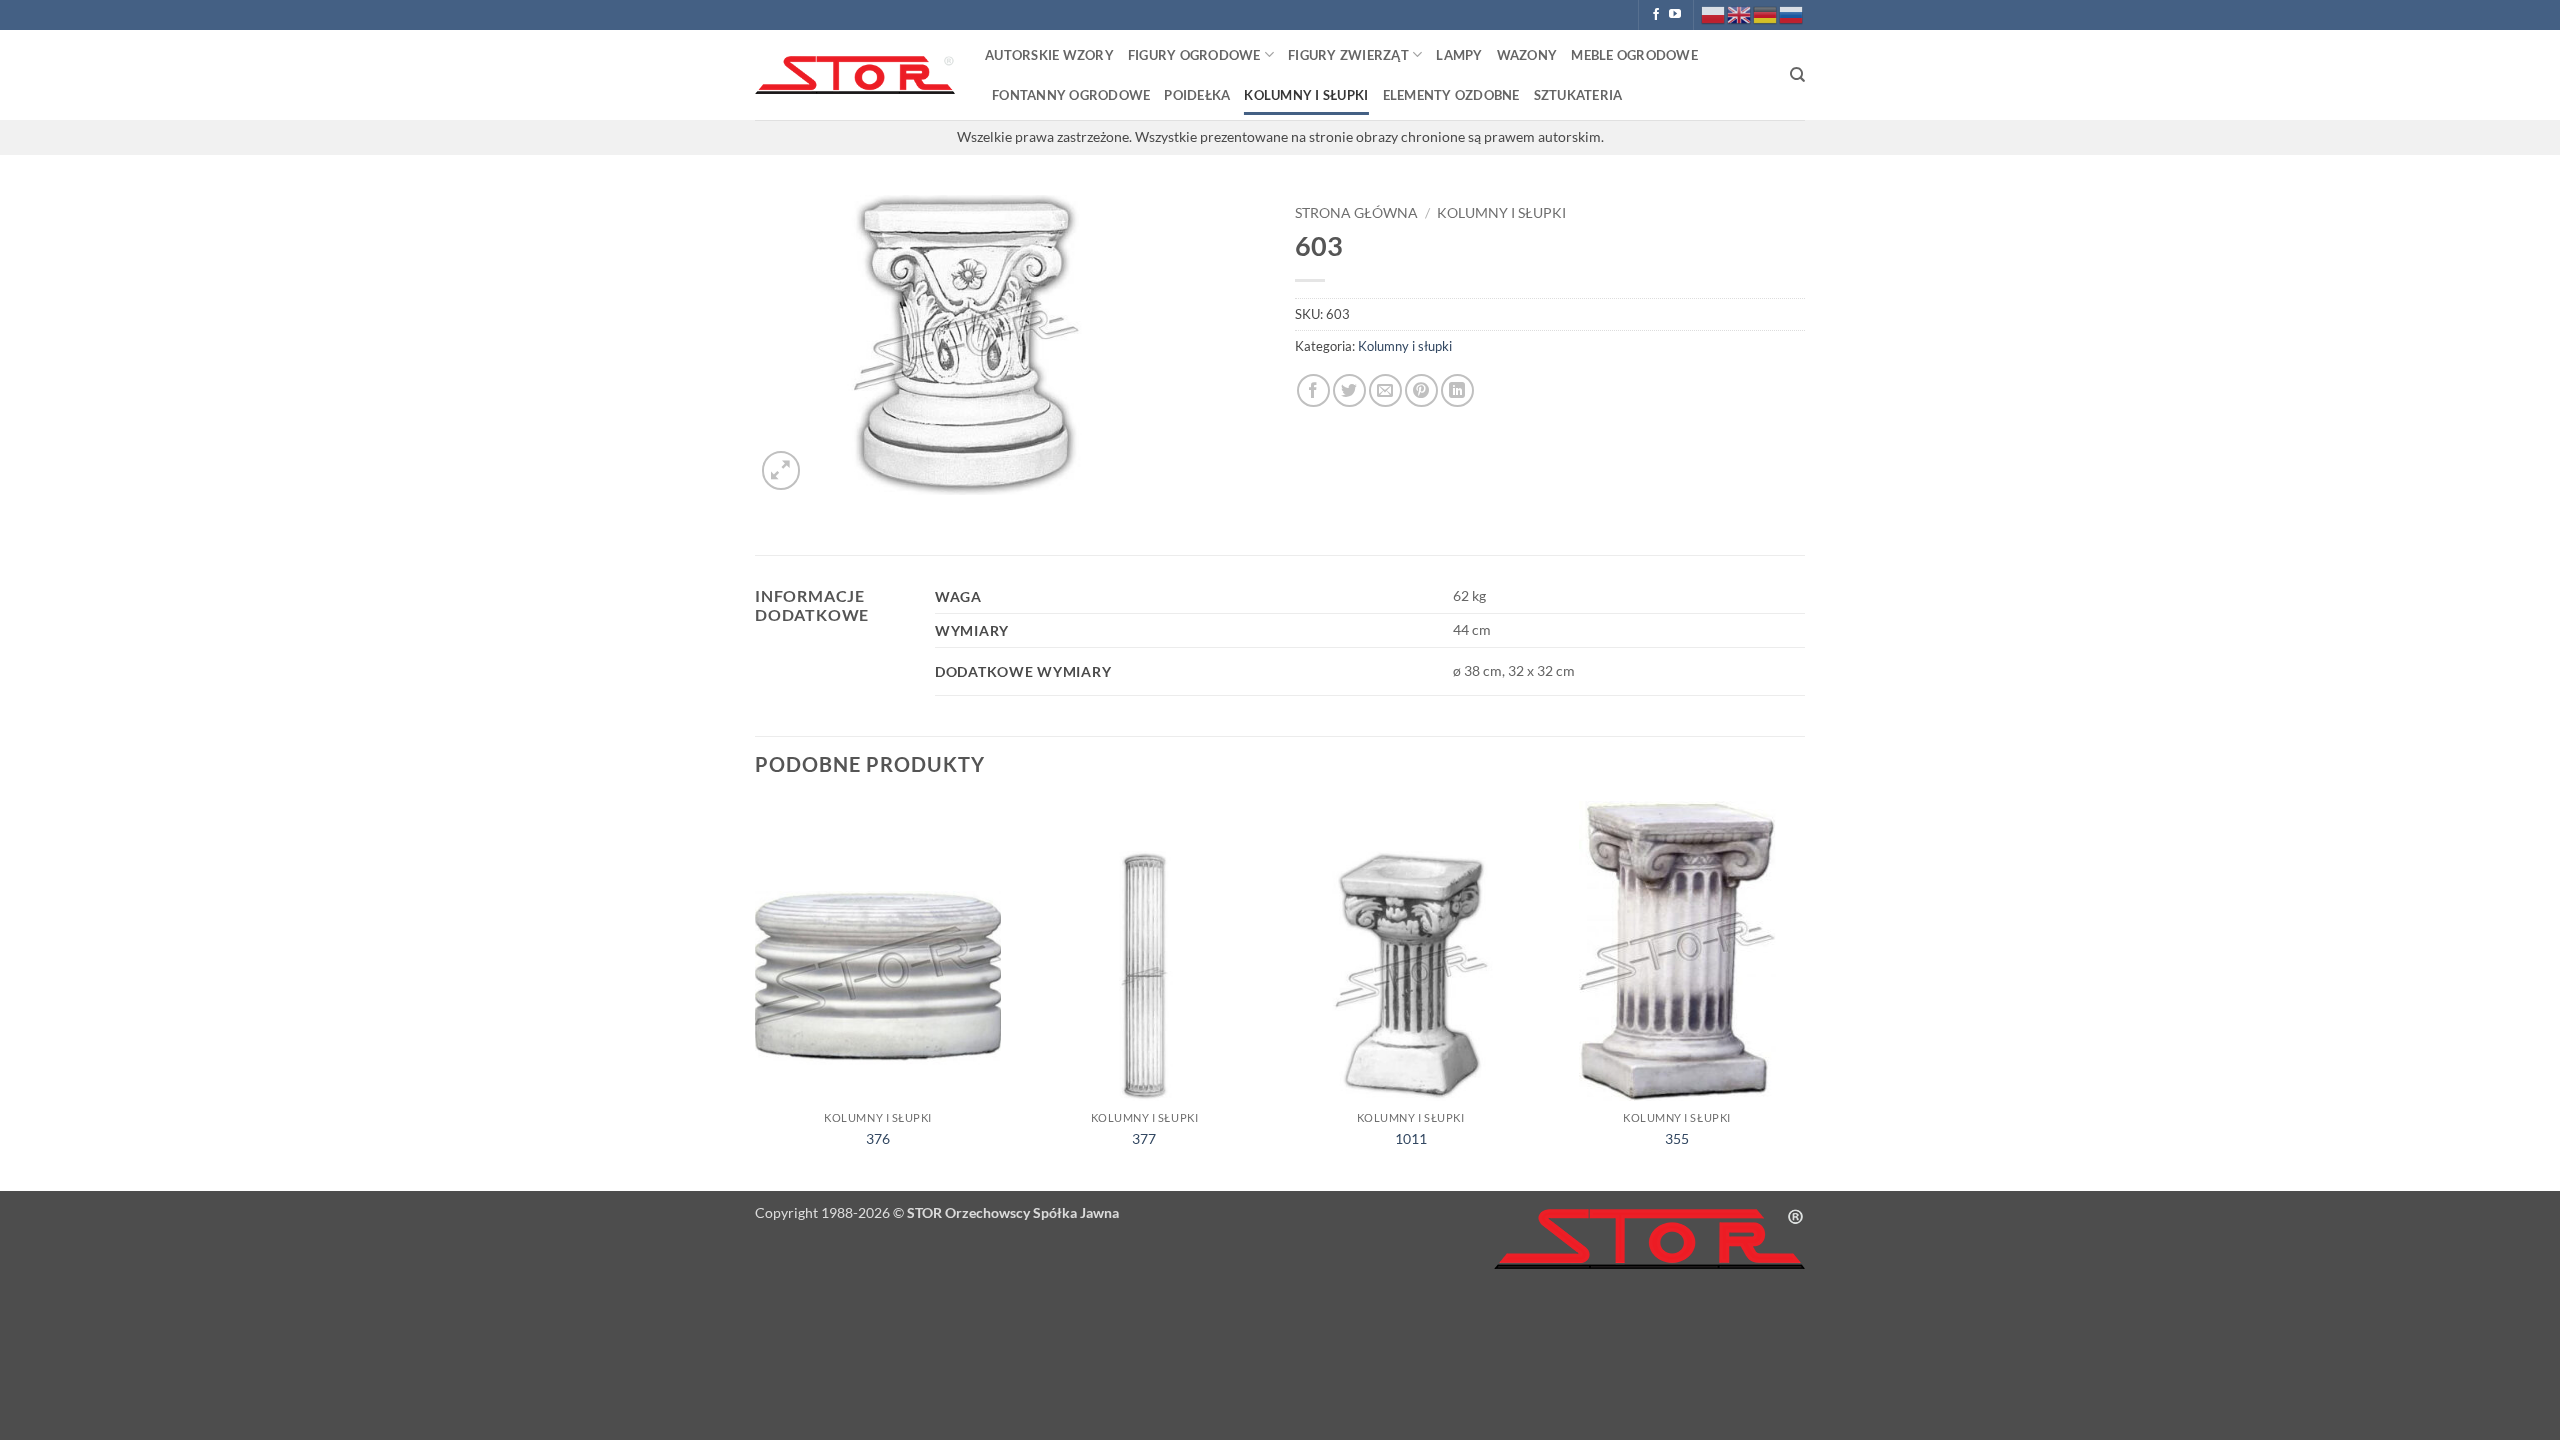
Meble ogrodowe (1634, 55)
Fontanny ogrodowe (1071, 95)
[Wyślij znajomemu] (1385, 390)
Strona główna (1356, 213)
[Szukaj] (1797, 75)
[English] (1740, 13)
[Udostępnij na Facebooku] (1313, 390)
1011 (1411, 1138)
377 (1144, 1138)
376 (878, 1138)
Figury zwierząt (1348, 55)
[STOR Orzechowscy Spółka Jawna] (855, 75)
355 (1677, 1138)
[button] (781, 470)
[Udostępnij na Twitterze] (1349, 390)
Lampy (1459, 55)
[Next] (1799, 994)
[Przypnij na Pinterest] (1421, 390)
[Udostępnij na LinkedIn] (1457, 390)
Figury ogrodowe (1194, 55)
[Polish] (1714, 13)
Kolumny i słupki (1306, 95)
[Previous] (756, 994)
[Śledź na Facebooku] (1656, 15)
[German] (1766, 13)
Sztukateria (1578, 95)
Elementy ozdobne (1451, 95)
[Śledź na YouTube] (1675, 15)
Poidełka (1197, 95)
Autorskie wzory (1049, 55)
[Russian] (1792, 13)
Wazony (1527, 55)
